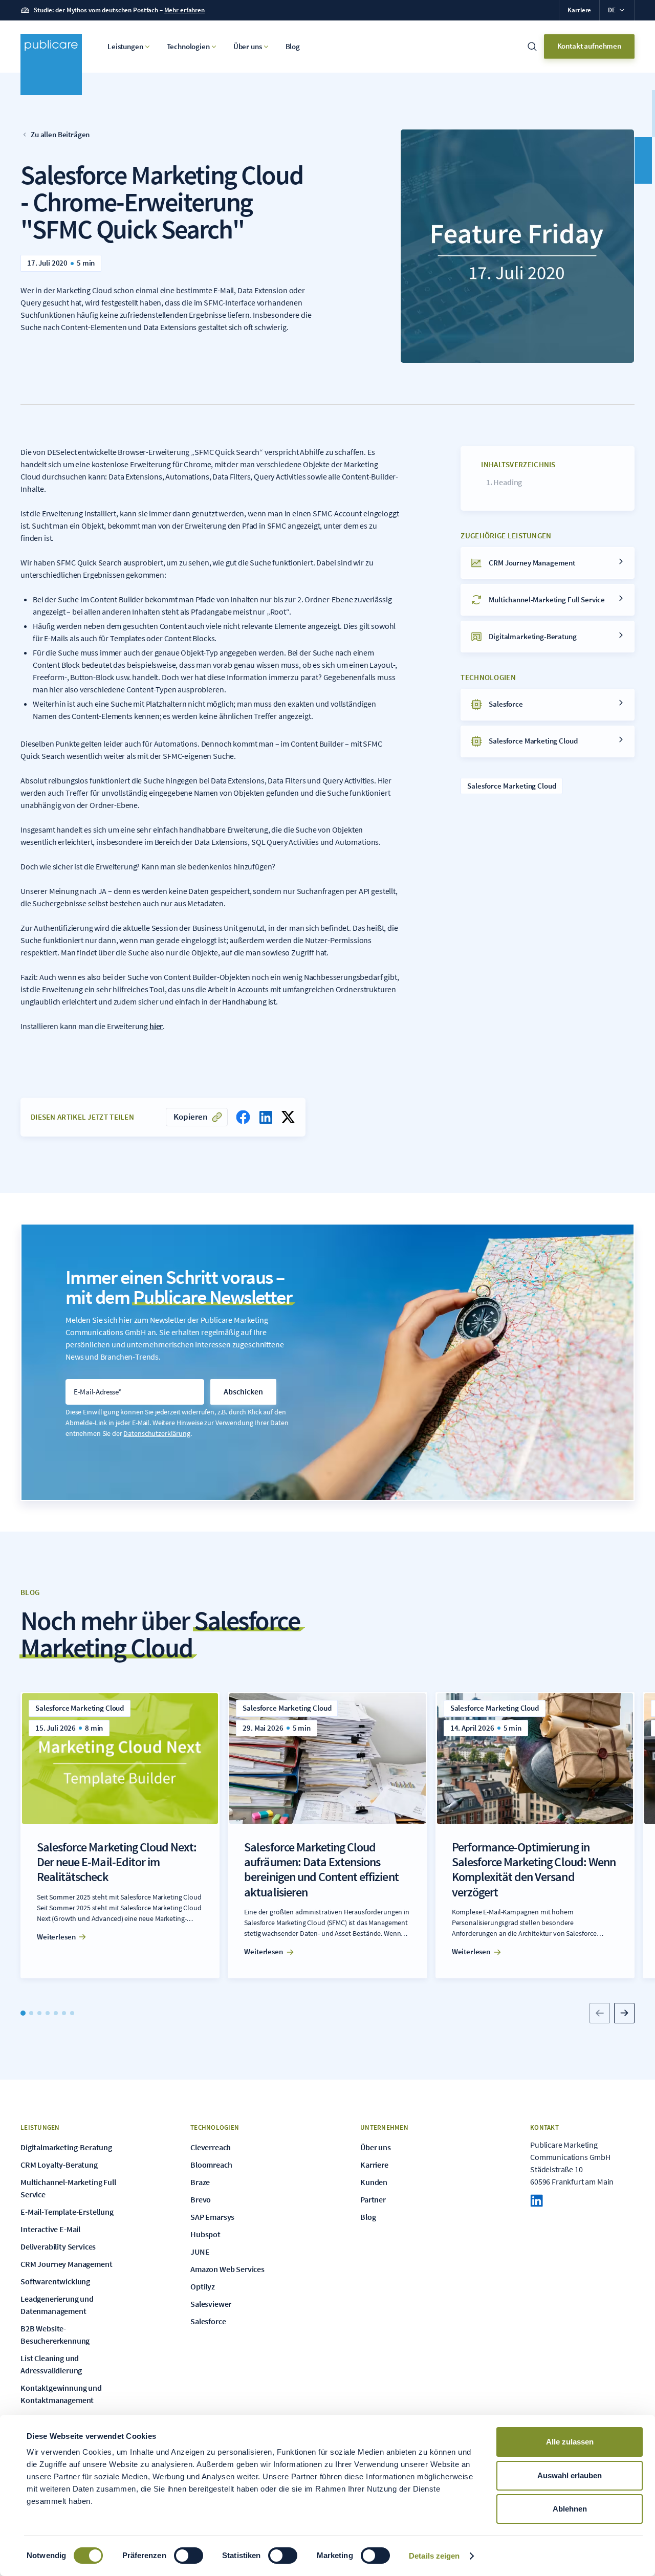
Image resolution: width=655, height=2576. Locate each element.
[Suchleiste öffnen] (532, 47)
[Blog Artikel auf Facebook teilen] (243, 1117)
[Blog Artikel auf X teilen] (288, 1117)
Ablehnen (570, 2509)
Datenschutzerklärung (157, 1433)
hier (156, 1026)
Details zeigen (434, 2556)
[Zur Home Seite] (51, 64)
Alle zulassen (570, 2442)
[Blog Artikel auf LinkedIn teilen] (266, 1117)
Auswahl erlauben (570, 2475)
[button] (617, 10)
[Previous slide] (600, 2013)
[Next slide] (624, 2013)
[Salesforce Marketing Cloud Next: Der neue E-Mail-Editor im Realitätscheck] (120, 1835)
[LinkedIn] (537, 2201)
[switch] (189, 2556)
